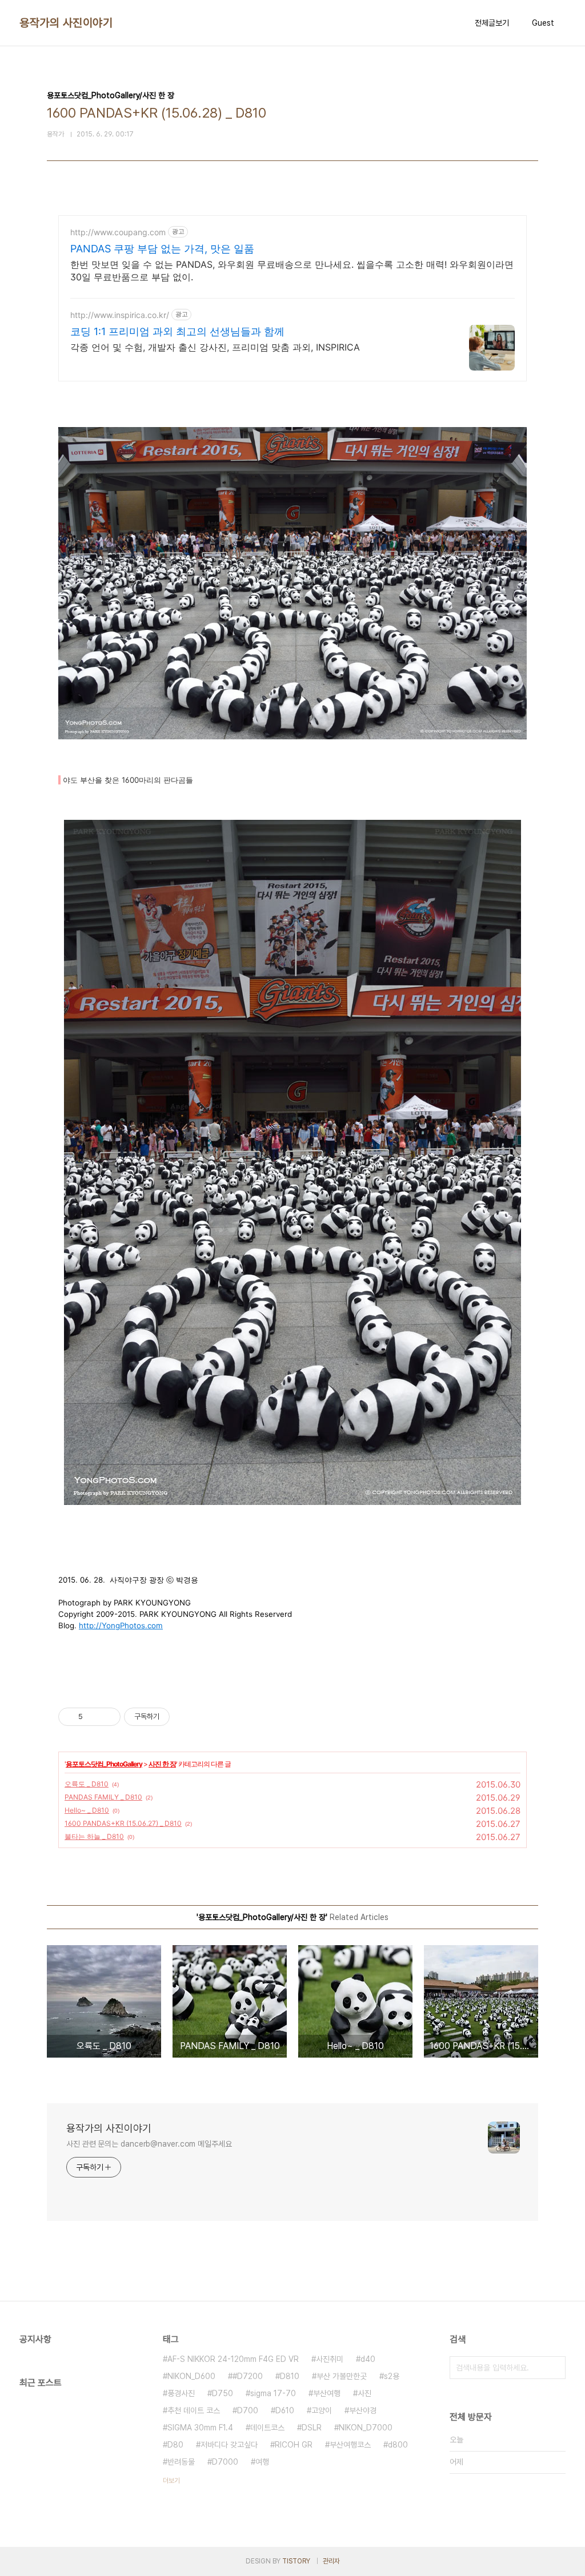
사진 (364, 2393)
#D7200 (248, 2376)
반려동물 (181, 2462)
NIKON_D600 (191, 2376)
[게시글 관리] (108, 1717)
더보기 (171, 2481)
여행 (262, 2462)
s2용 (392, 2376)
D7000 (225, 2462)
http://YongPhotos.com (121, 1625)
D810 (290, 2376)
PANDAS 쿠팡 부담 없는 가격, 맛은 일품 (162, 249)
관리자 (331, 2561)
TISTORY (296, 2561)
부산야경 (363, 2410)
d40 (368, 2359)
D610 (285, 2410)
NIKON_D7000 (366, 2428)
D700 (248, 2410)
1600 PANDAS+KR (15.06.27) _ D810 (123, 1823)
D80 (175, 2445)
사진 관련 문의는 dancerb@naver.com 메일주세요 (149, 2144)
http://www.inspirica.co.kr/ (120, 315)
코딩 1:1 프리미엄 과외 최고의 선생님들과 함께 (177, 331)
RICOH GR (294, 2445)
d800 (398, 2445)
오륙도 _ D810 (87, 1784)
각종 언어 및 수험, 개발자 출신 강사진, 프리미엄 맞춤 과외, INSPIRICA (215, 347)
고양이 (322, 2410)
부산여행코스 (350, 2445)
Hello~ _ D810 (87, 1810)
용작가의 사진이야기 (66, 23)
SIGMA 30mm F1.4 (200, 2428)
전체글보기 (492, 23)
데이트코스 (267, 2428)
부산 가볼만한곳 (342, 2376)
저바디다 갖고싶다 (229, 2445)
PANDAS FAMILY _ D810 (103, 1797)
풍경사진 (181, 2393)
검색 (554, 2368)
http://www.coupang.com (118, 232)
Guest (543, 23)
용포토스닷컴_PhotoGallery (104, 1764)
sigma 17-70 (273, 2393)
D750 (223, 2393)
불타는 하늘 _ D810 (94, 1836)
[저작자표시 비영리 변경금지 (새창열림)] (185, 1717)
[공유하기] (93, 1717)
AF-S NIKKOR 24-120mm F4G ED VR (233, 2359)
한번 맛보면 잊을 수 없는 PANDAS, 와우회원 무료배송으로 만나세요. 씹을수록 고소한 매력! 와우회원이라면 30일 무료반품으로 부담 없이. (292, 271)
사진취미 (330, 2359)
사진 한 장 (162, 1764)
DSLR (312, 2428)
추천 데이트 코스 (194, 2410)
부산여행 (327, 2393)
